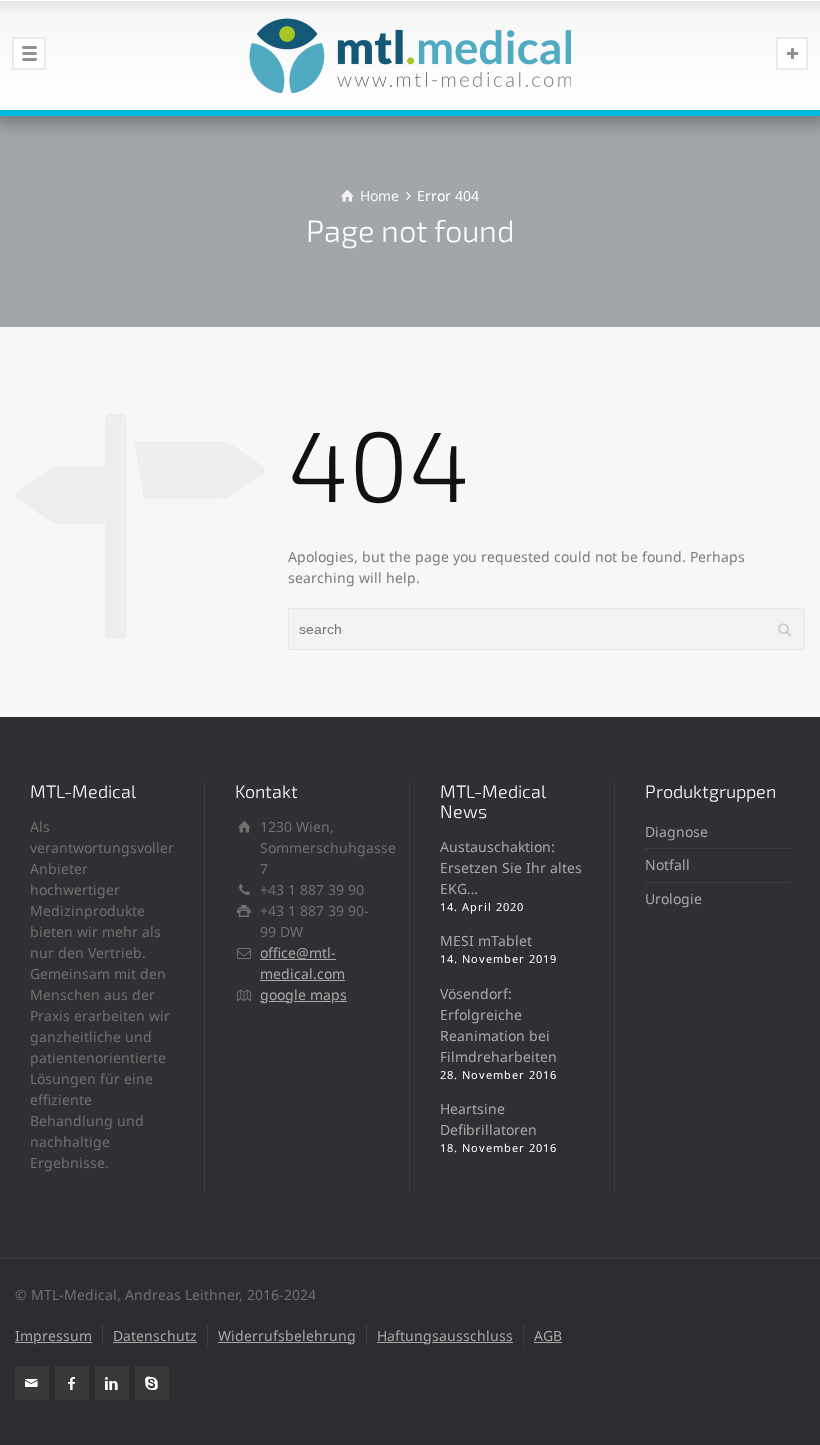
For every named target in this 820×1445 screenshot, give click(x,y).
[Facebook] (72, 1383)
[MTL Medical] (410, 55)
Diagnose (676, 831)
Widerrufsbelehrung (287, 1335)
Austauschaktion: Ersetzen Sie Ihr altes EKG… (511, 867)
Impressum (53, 1335)
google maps (303, 994)
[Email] (32, 1383)
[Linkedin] (112, 1383)
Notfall (667, 864)
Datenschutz (155, 1335)
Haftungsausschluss (445, 1335)
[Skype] (152, 1383)
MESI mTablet (486, 940)
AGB (548, 1335)
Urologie (673, 898)
